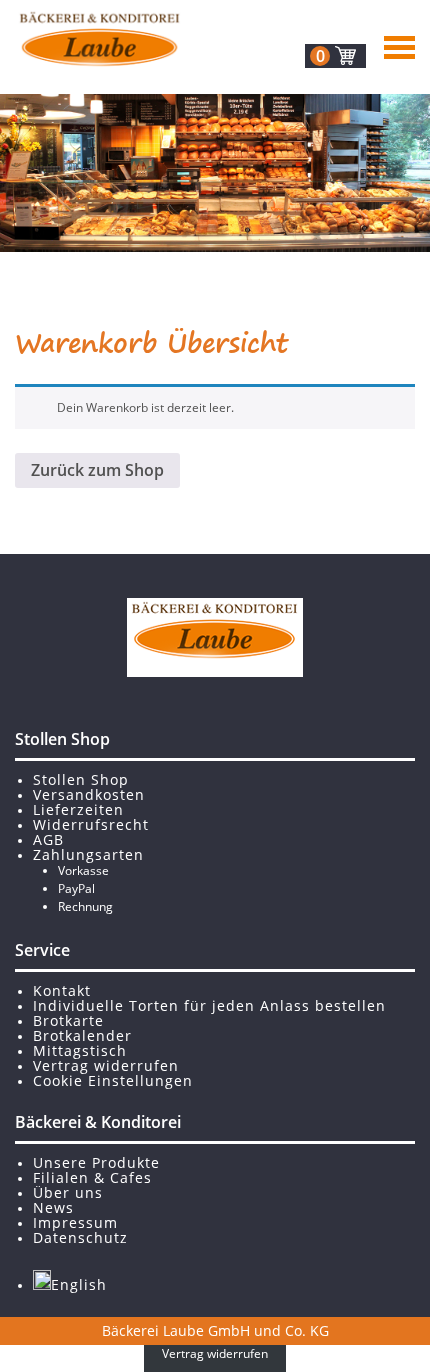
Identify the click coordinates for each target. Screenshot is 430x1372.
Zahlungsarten (88, 854)
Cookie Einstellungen (113, 1080)
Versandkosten (89, 794)
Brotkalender (82, 1035)
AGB (48, 839)
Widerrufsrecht (91, 824)
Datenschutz (80, 1237)
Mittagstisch (80, 1050)
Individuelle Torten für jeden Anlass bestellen (209, 1005)
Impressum (75, 1222)
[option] (215, 173)
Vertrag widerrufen (106, 1065)
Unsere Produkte (96, 1162)
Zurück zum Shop (97, 470)
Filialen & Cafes (92, 1177)
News (53, 1207)
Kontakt (62, 990)
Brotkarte (68, 1020)
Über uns (68, 1192)
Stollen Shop (81, 779)
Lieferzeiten (78, 809)
